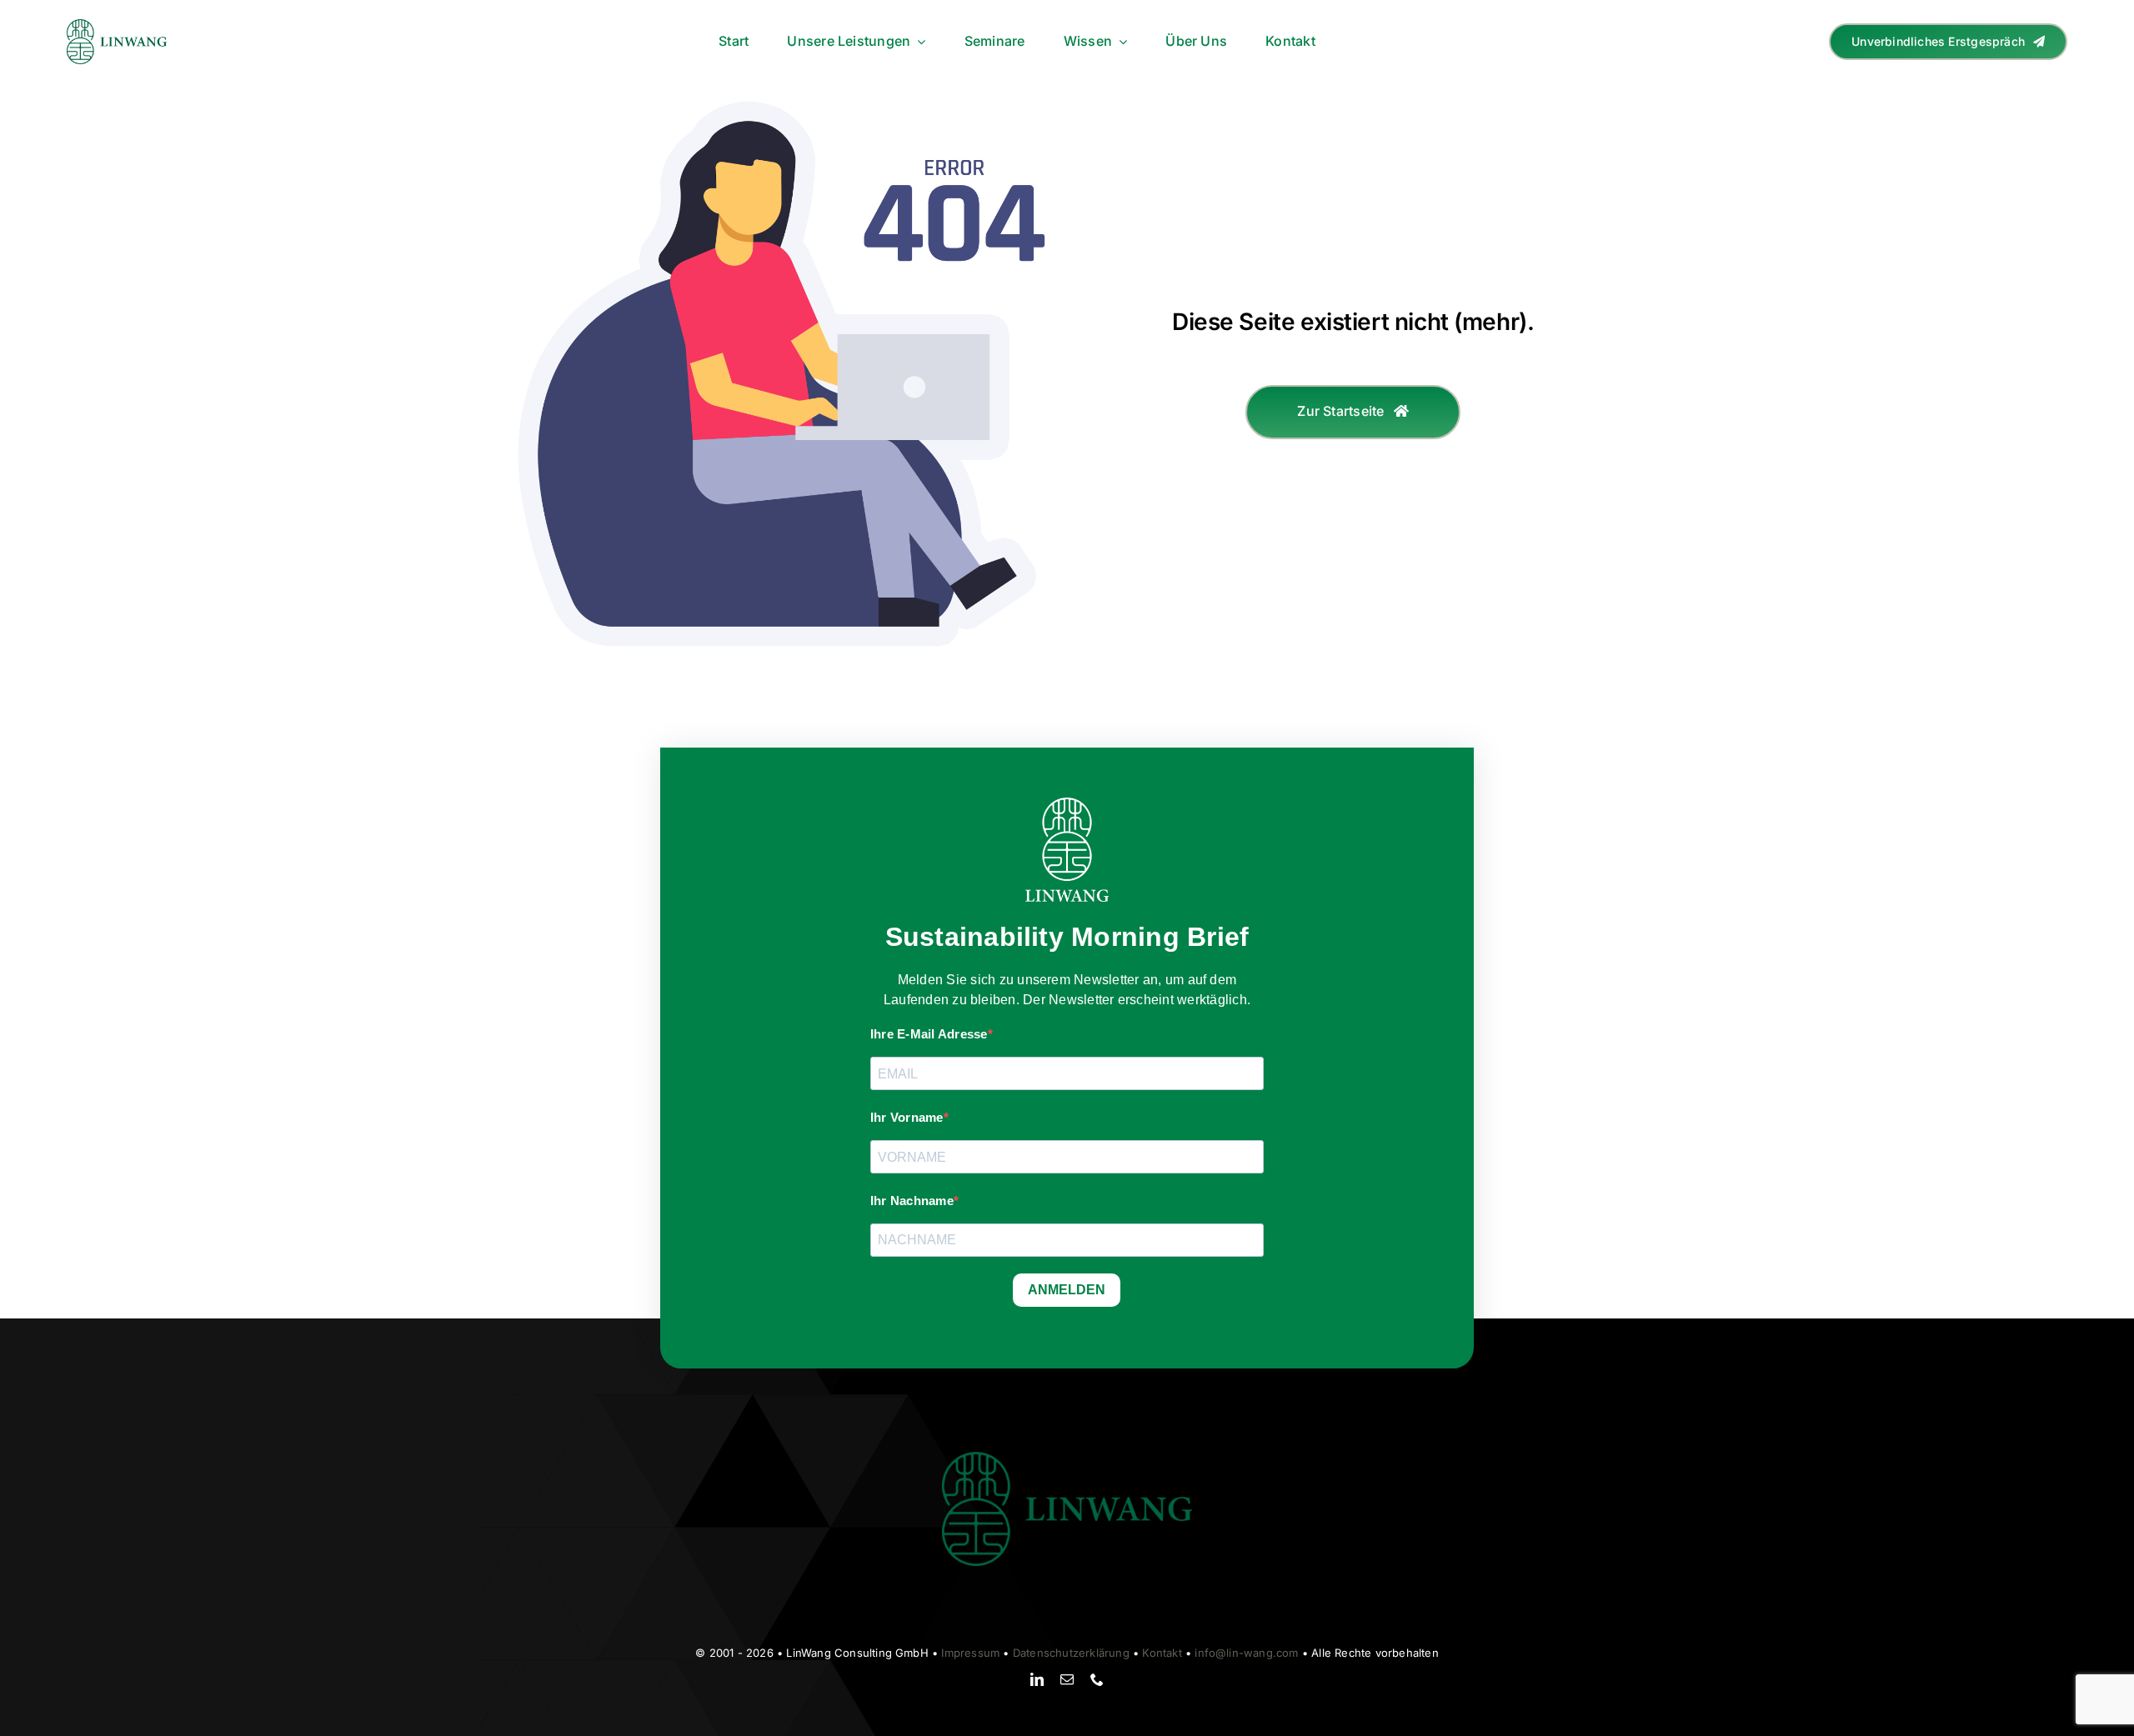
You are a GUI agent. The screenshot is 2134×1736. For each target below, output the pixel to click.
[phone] (1097, 1679)
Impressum (970, 1653)
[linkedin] (1037, 1679)
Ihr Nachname (912, 1201)
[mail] (1067, 1679)
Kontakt (1162, 1653)
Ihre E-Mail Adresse (929, 1034)
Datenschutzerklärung (1071, 1653)
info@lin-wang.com (1246, 1653)
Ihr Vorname (907, 1117)
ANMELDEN (1067, 1290)
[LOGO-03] (117, 26)
